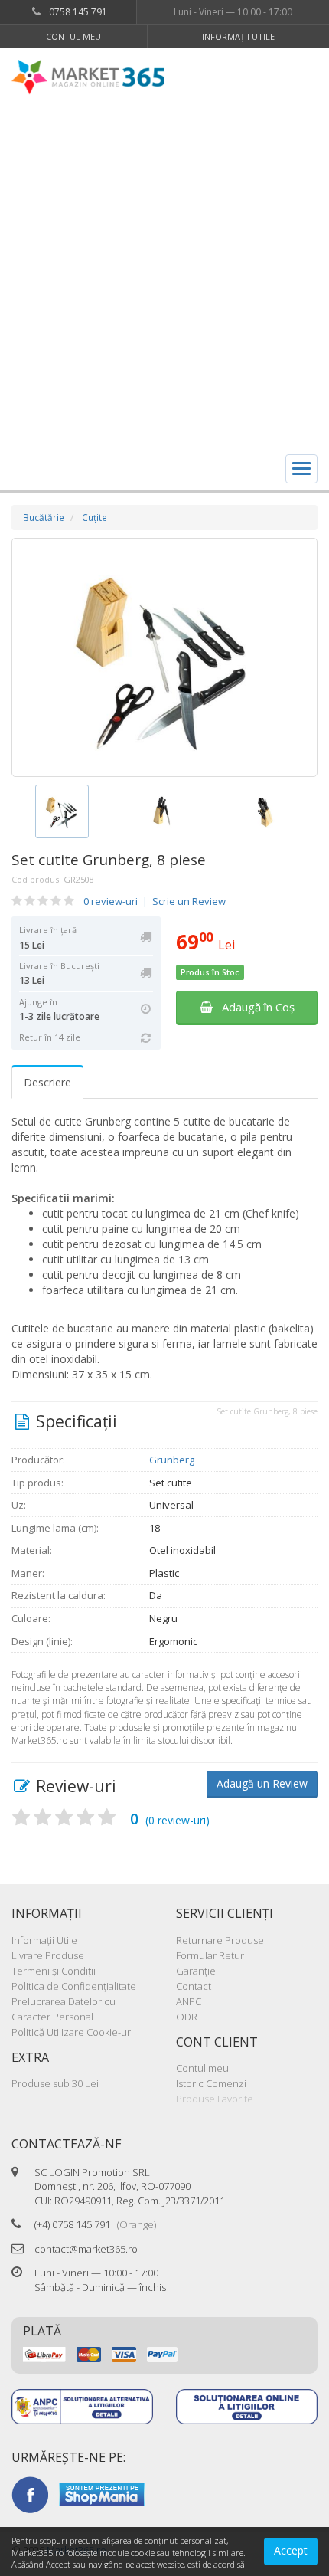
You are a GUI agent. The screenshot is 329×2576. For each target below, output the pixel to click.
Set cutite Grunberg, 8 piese (109, 860)
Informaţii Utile (238, 36)
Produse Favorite (215, 2099)
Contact (194, 1986)
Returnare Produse (220, 1940)
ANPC (189, 2001)
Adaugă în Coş (254, 1007)
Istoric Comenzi (211, 2083)
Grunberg (172, 1460)
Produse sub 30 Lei (55, 2083)
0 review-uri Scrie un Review (155, 901)
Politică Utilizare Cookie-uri (72, 2032)
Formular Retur (210, 1955)
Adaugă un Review (262, 1783)
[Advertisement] (164, 276)
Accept (291, 2550)
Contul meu (73, 36)
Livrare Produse (48, 1955)
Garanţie (196, 1971)
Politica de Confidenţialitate (74, 1986)
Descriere (47, 1082)
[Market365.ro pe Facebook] (30, 2493)
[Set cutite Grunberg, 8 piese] (164, 657)
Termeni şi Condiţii (54, 1971)
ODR (187, 2017)
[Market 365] (88, 77)
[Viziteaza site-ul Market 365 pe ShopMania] (102, 2493)
